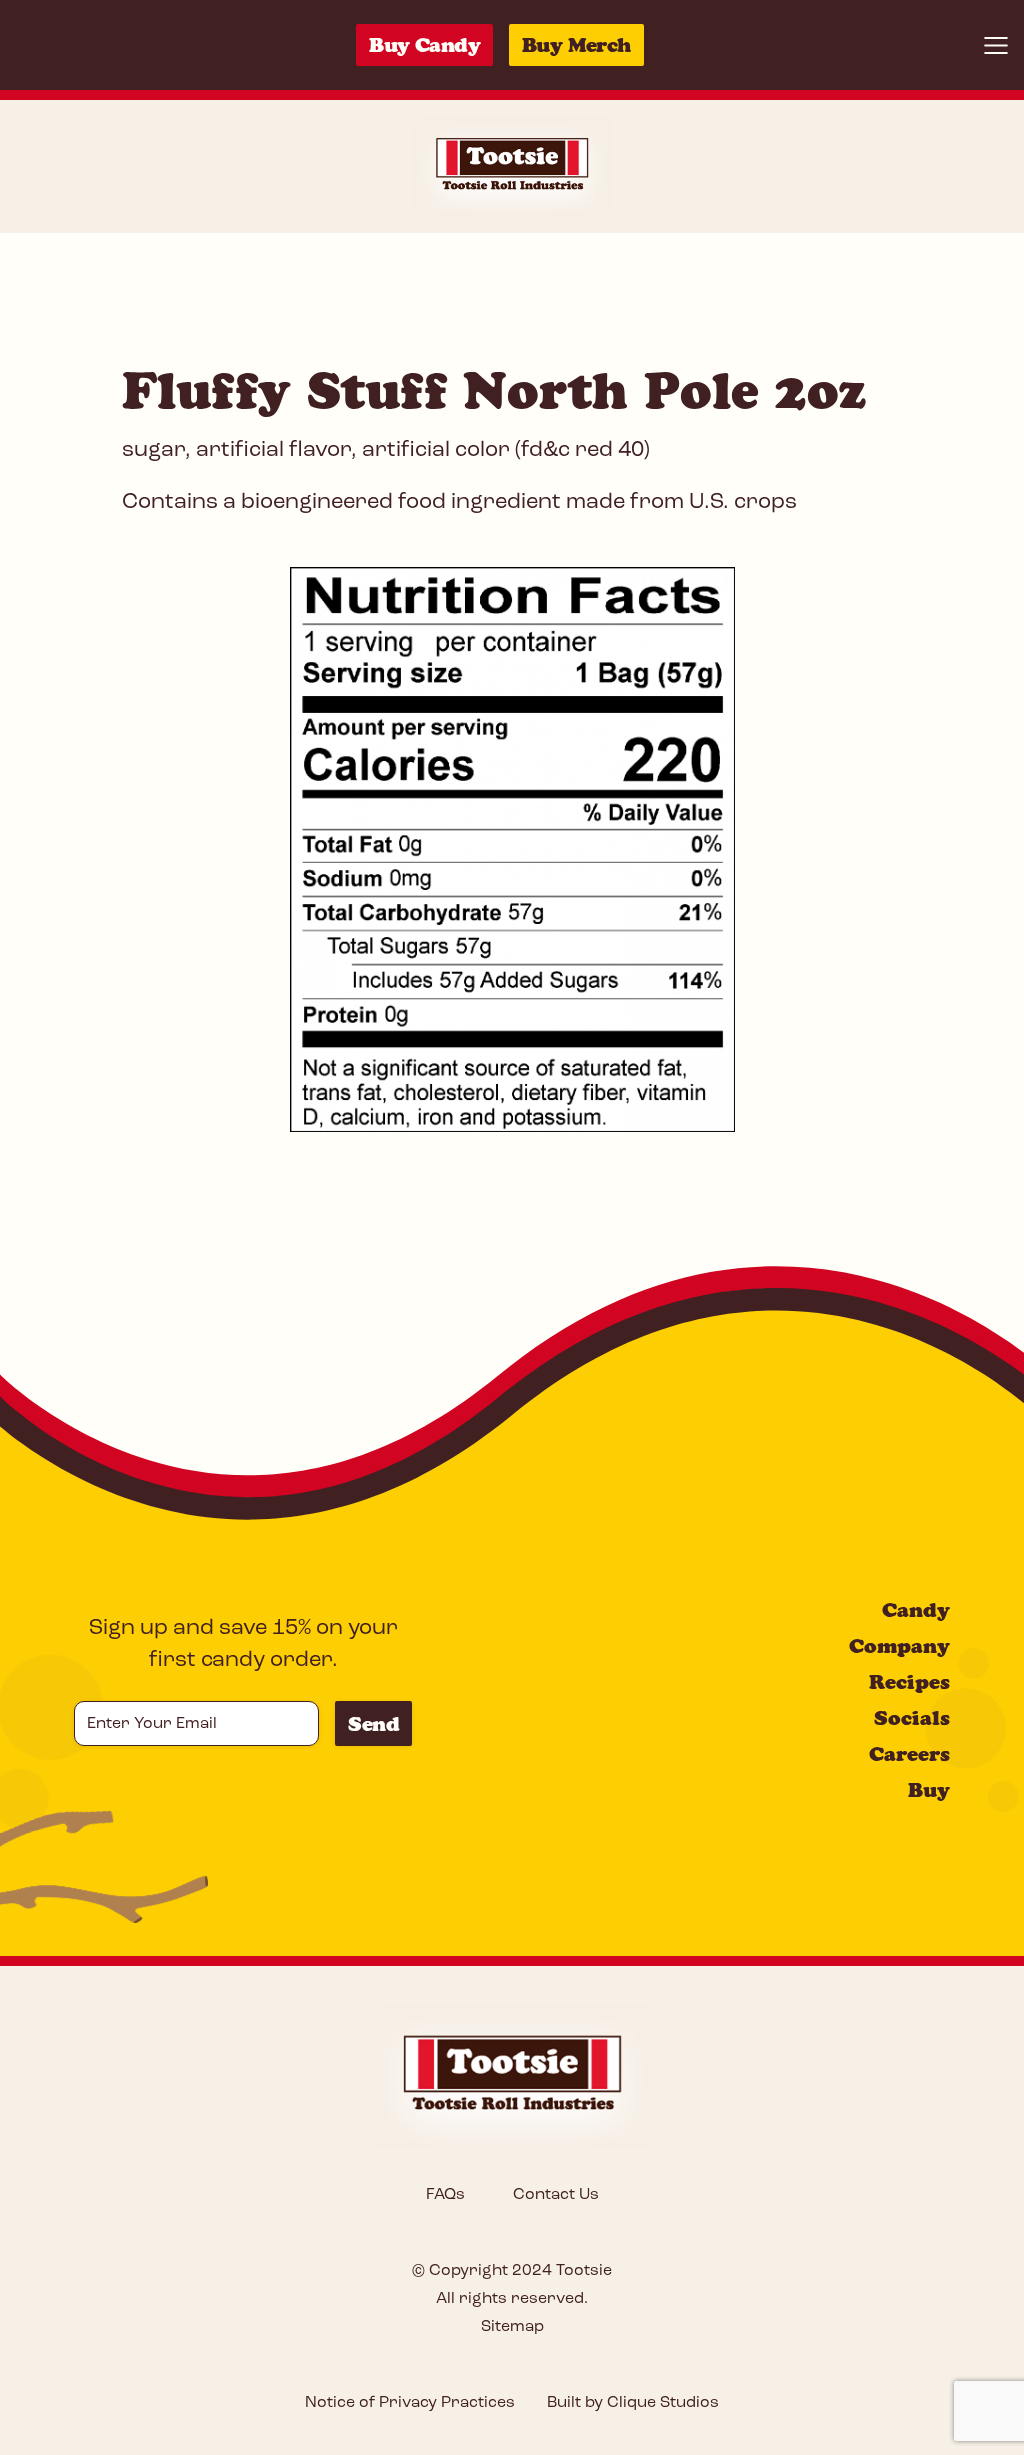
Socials (912, 1718)
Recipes (909, 1682)
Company (899, 1646)
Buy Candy (424, 45)
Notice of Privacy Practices (410, 2403)
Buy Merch (576, 45)
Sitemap (512, 2327)
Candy (916, 1610)
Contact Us (556, 2195)
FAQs (445, 2195)
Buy (929, 1790)
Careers (909, 1754)
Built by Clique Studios (633, 2403)
